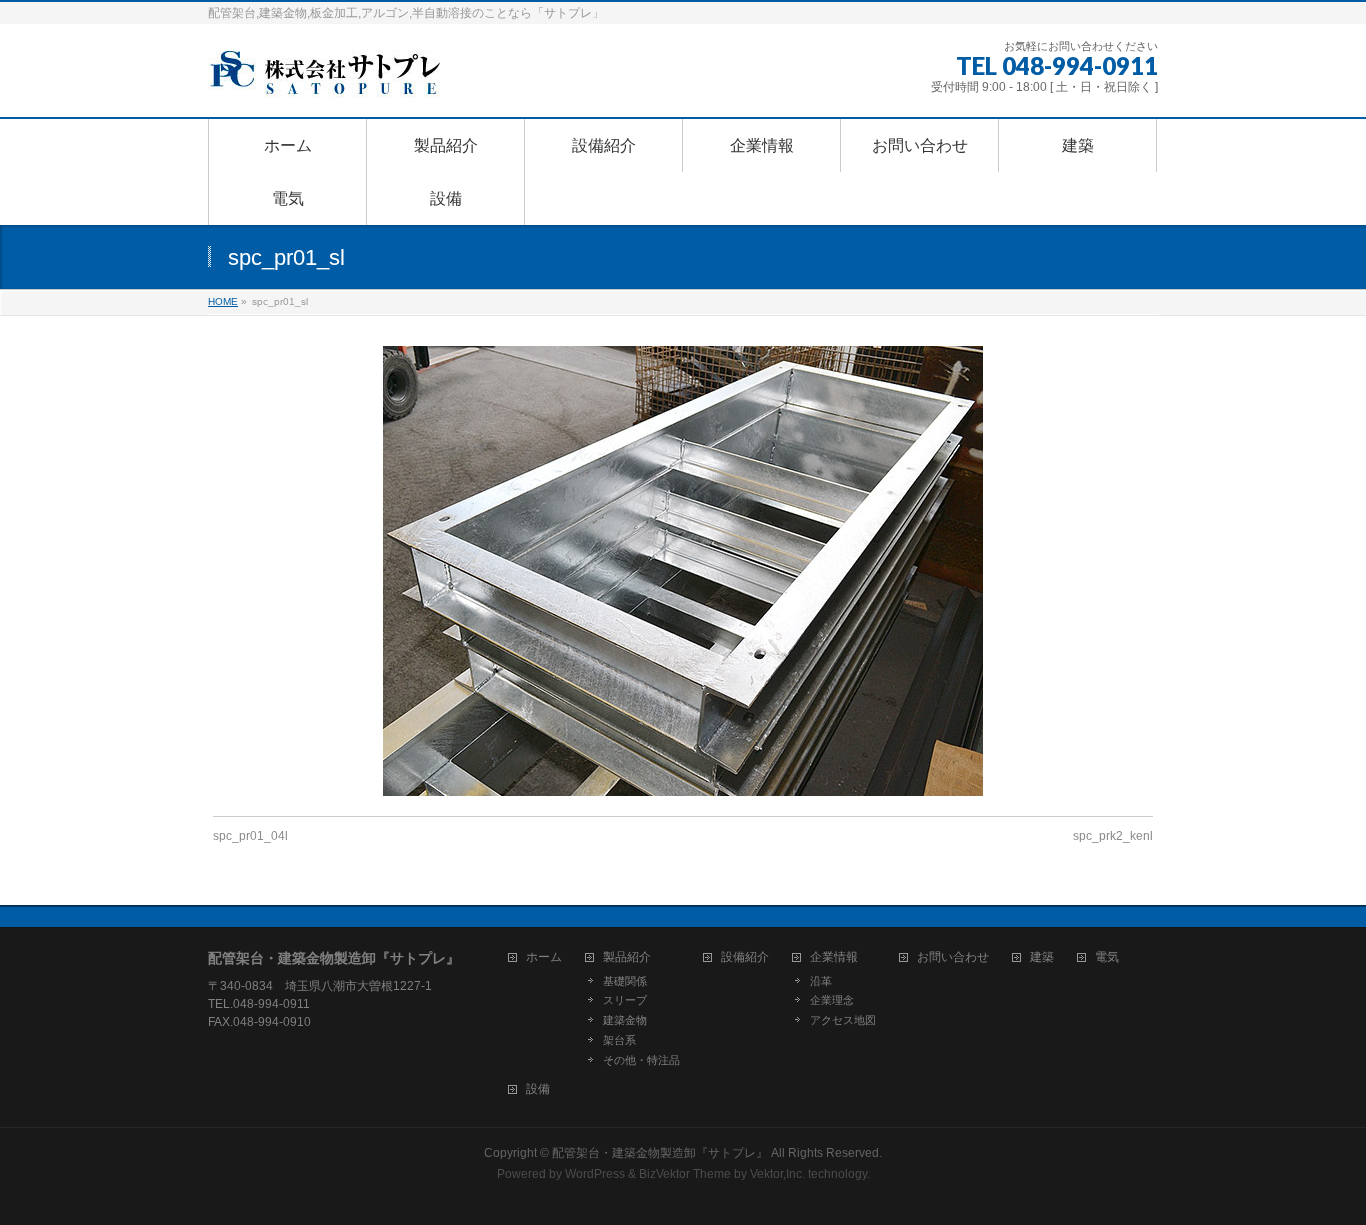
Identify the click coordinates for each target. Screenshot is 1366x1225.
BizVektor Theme (685, 1174)
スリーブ (625, 1000)
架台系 (619, 1040)
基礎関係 (625, 981)
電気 (1107, 957)
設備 (538, 1089)
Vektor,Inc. (777, 1174)
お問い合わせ (953, 957)
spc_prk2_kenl (1113, 836)
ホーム (544, 957)
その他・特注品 (641, 1060)
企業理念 (832, 1000)
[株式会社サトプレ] (328, 79)
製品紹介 (627, 957)
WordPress (595, 1174)
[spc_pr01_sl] (683, 571)
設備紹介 (745, 957)
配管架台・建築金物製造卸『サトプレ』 (660, 1153)
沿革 (821, 981)
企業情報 (834, 957)
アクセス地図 (843, 1020)
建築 (1042, 957)
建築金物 (625, 1020)
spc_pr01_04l (250, 836)
